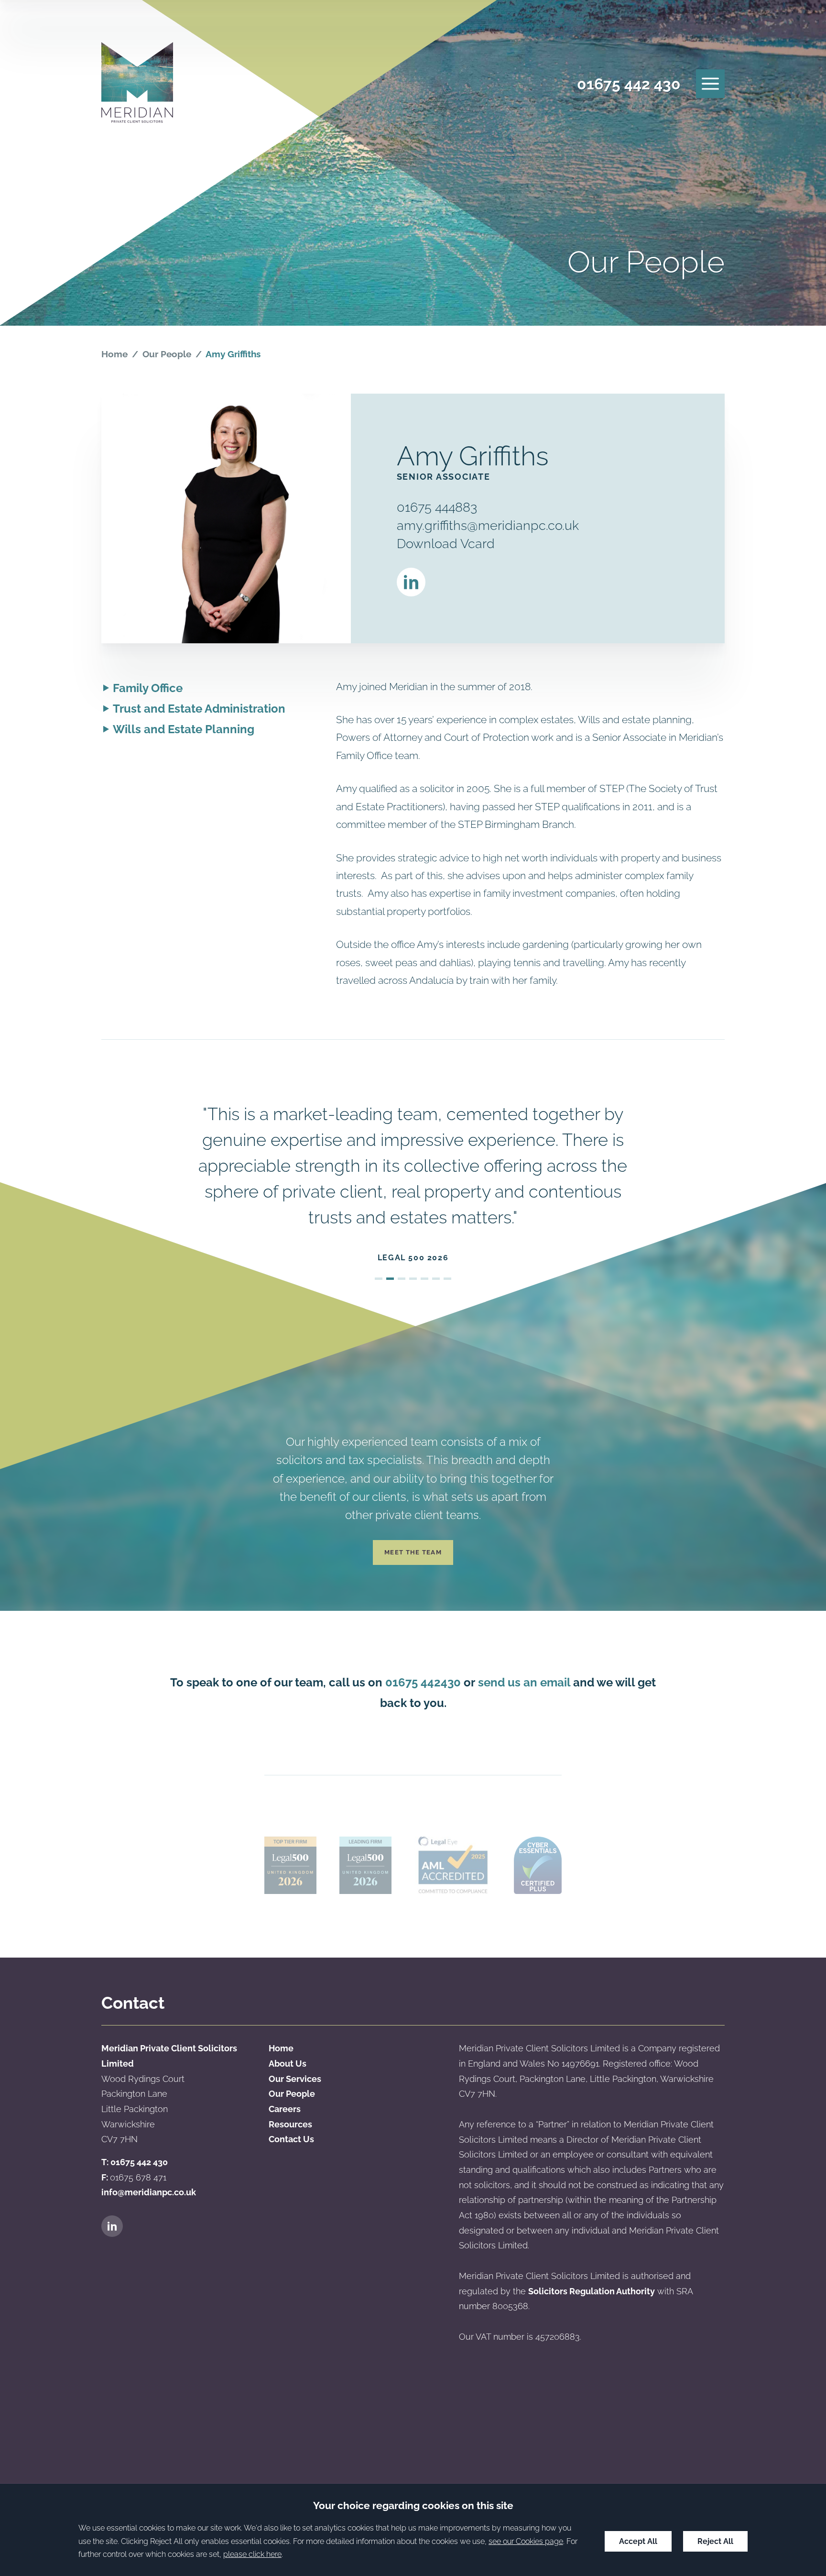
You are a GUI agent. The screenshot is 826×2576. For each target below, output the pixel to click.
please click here (252, 2554)
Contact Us (291, 2139)
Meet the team (413, 1552)
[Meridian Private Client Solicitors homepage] (137, 84)
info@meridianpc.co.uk (149, 2192)
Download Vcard (446, 543)
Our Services (295, 2079)
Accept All (638, 2541)
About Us (288, 2064)
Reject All (715, 2541)
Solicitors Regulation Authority (592, 2291)
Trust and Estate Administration (199, 709)
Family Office (148, 688)
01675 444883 (437, 507)
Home (114, 354)
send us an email (524, 1682)
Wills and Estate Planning (184, 729)
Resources (290, 2124)
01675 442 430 (629, 84)
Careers (285, 2109)
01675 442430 (423, 1682)
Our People (167, 354)
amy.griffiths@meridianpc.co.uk (488, 525)
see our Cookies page (526, 2541)
